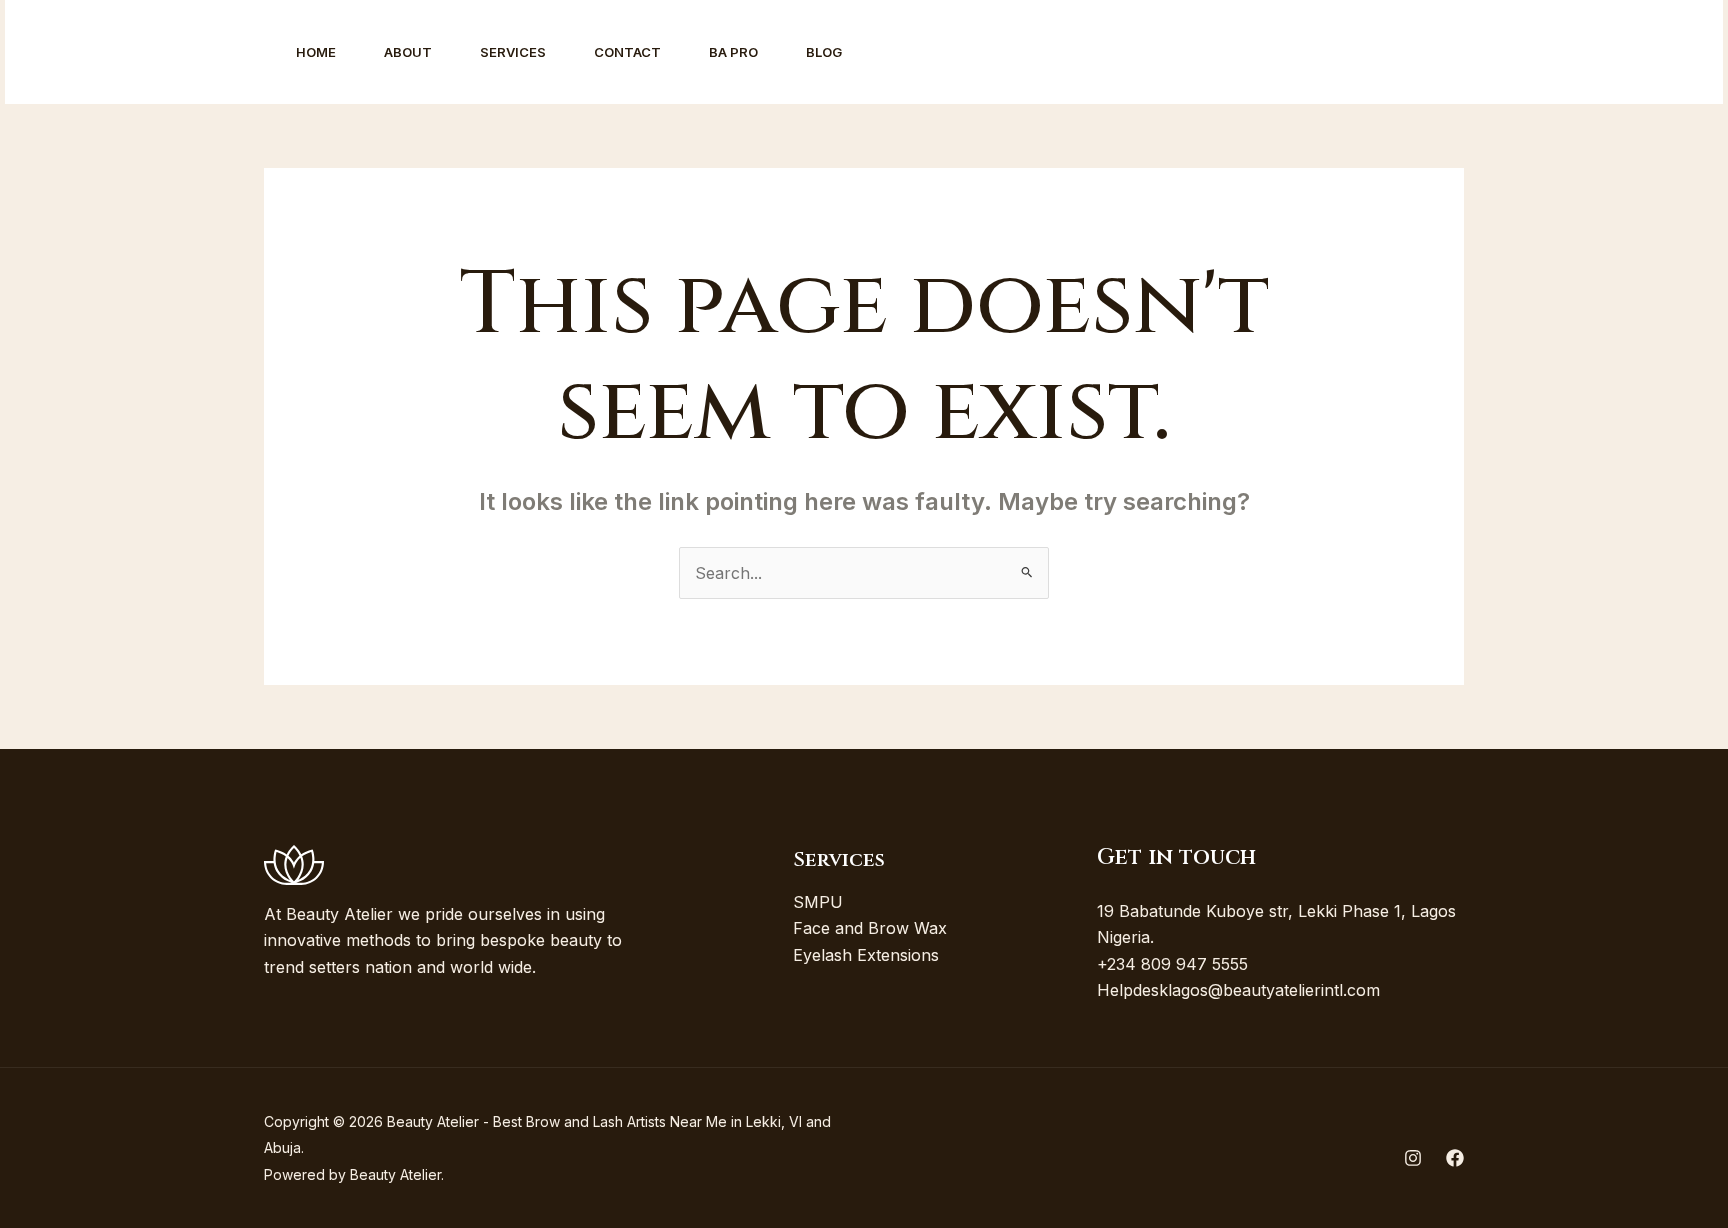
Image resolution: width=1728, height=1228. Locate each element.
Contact (627, 52)
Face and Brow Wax (870, 928)
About (408, 52)
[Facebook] (1491, 53)
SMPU (818, 902)
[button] (1612, 52)
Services (513, 52)
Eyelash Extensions (866, 955)
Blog (824, 52)
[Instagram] (1447, 53)
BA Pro (733, 52)
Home (316, 52)
